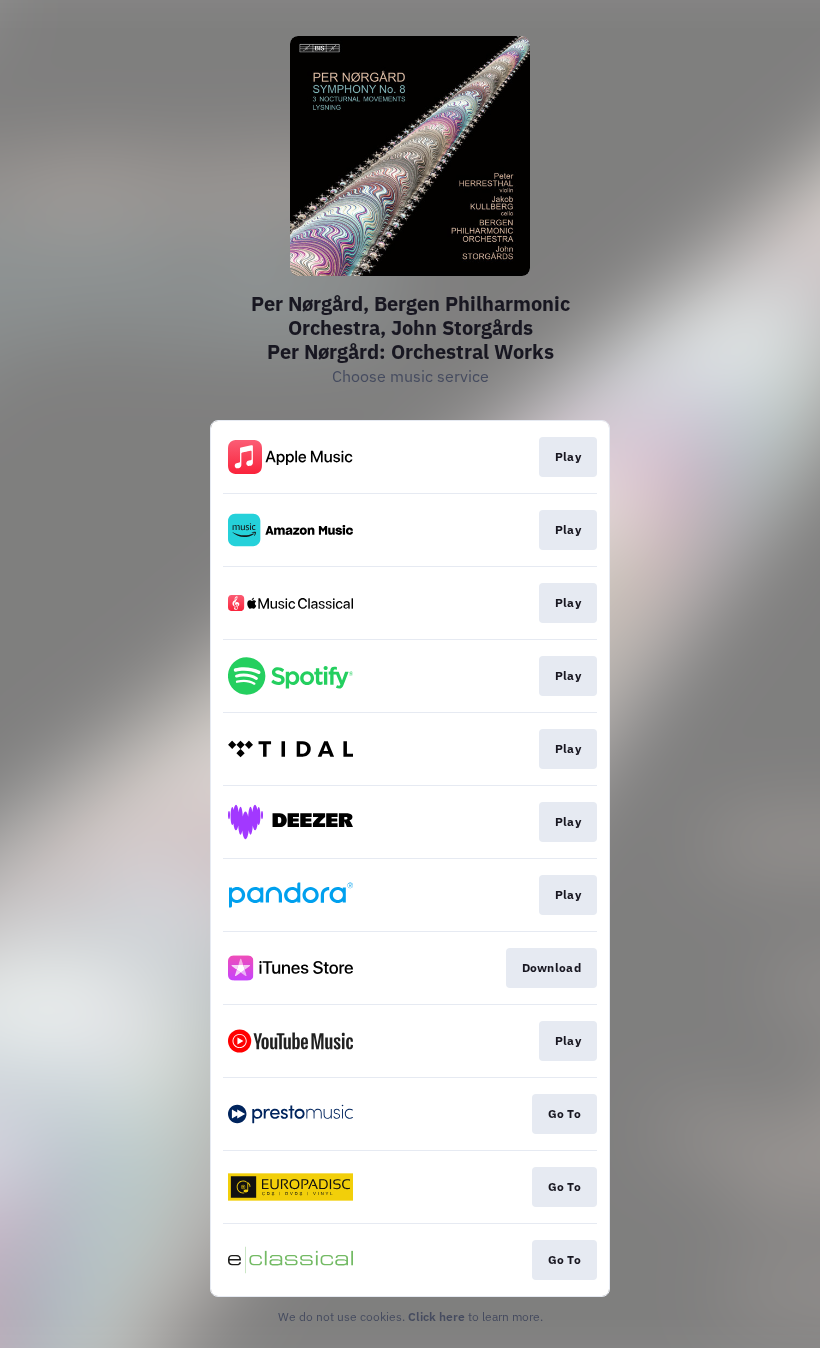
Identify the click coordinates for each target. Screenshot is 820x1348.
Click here (436, 1316)
